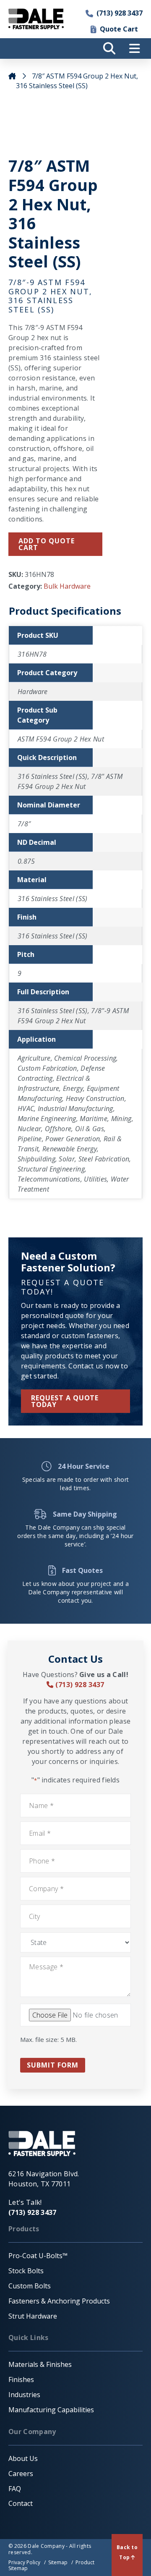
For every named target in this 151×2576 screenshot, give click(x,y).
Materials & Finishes (40, 2364)
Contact (21, 2503)
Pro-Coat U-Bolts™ (38, 2256)
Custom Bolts (30, 2286)
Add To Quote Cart (47, 544)
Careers (21, 2474)
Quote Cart (119, 29)
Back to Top (127, 2552)
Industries (24, 2395)
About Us (23, 2458)
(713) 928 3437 (120, 13)
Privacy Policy (24, 2562)
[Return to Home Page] (36, 19)
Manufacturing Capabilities (51, 2410)
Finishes (21, 2379)
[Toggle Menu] (134, 48)
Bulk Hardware (67, 586)
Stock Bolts (26, 2271)
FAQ (15, 2489)
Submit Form (53, 2065)
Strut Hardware (33, 2316)
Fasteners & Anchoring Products (59, 2301)
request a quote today (65, 1401)
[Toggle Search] (109, 48)
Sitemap (58, 2562)
